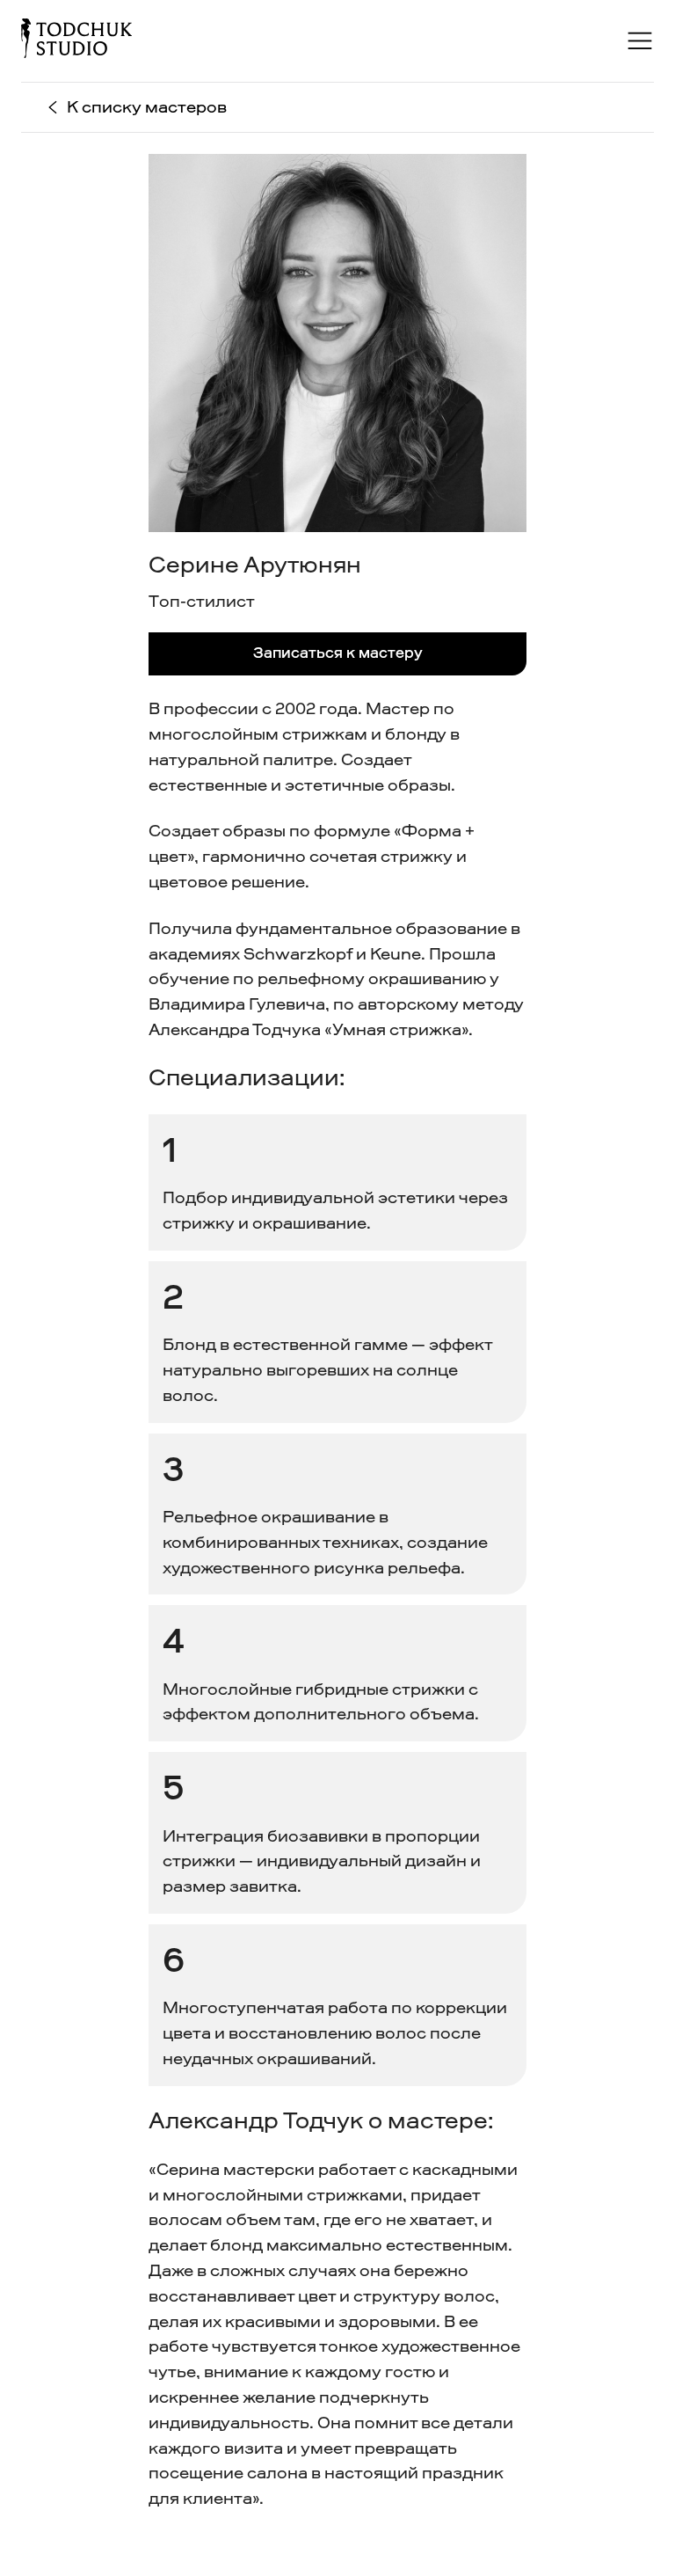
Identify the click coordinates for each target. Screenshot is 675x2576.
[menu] (640, 41)
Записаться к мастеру (338, 653)
